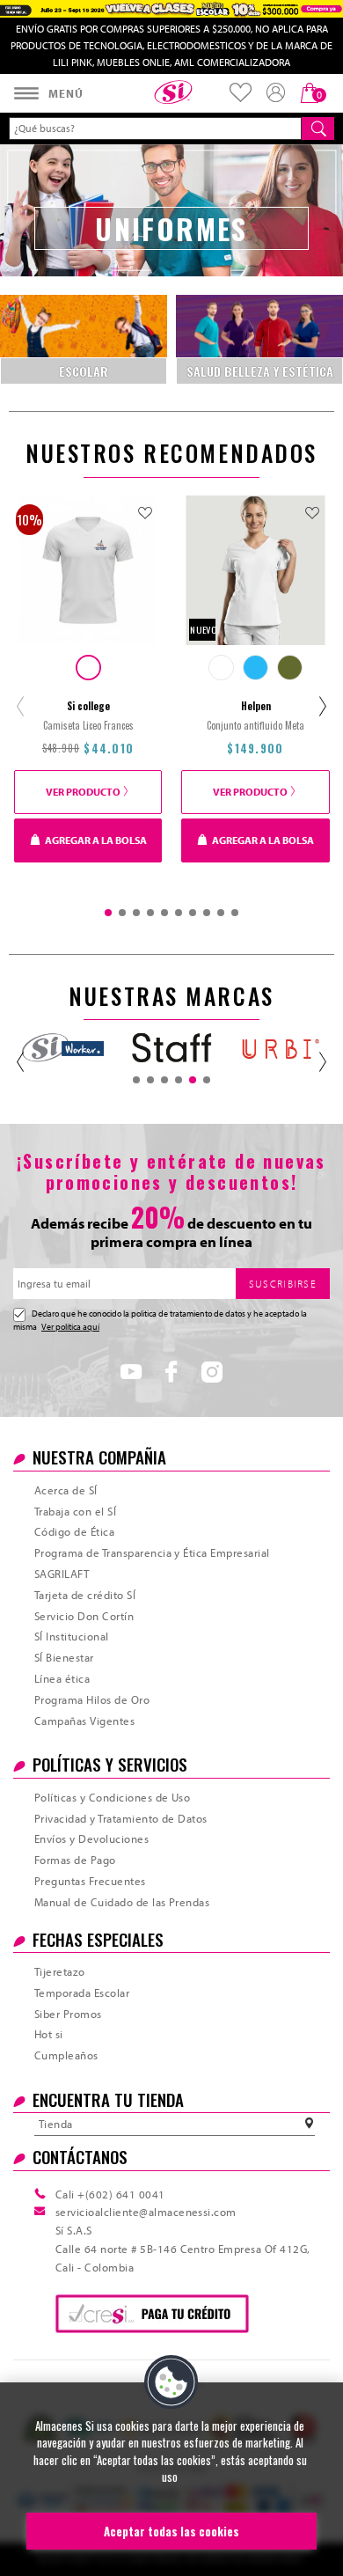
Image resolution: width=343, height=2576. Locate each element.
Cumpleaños (66, 2055)
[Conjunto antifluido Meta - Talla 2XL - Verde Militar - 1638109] (290, 668)
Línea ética (62, 1678)
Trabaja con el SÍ (75, 1511)
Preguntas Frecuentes (90, 1881)
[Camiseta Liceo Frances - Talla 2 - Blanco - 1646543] (88, 668)
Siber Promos (68, 2014)
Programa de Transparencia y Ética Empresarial (152, 1552)
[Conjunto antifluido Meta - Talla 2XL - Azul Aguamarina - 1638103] (255, 668)
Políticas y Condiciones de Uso (112, 1797)
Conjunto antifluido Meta (255, 725)
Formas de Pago (75, 1860)
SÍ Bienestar (64, 1657)
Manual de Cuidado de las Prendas (122, 1902)
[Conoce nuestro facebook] (171, 1376)
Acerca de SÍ (66, 1490)
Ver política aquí (70, 1327)
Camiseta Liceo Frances (88, 725)
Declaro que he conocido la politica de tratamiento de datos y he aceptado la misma (160, 1320)
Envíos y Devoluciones (91, 1838)
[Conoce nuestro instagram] (212, 1376)
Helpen (256, 706)
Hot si (49, 2034)
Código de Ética (74, 1531)
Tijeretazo (60, 1971)
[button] (171, 2382)
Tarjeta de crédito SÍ (85, 1595)
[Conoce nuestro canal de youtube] (131, 1376)
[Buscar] (318, 128)
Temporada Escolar (82, 1993)
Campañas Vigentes (84, 1721)
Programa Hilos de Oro (92, 1699)
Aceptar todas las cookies (171, 2531)
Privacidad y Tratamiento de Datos (121, 1818)
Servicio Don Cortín (84, 1616)
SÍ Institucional (72, 1636)
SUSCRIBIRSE (283, 1284)
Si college (88, 706)
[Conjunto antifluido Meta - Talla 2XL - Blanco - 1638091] (221, 668)
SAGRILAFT (62, 1574)
